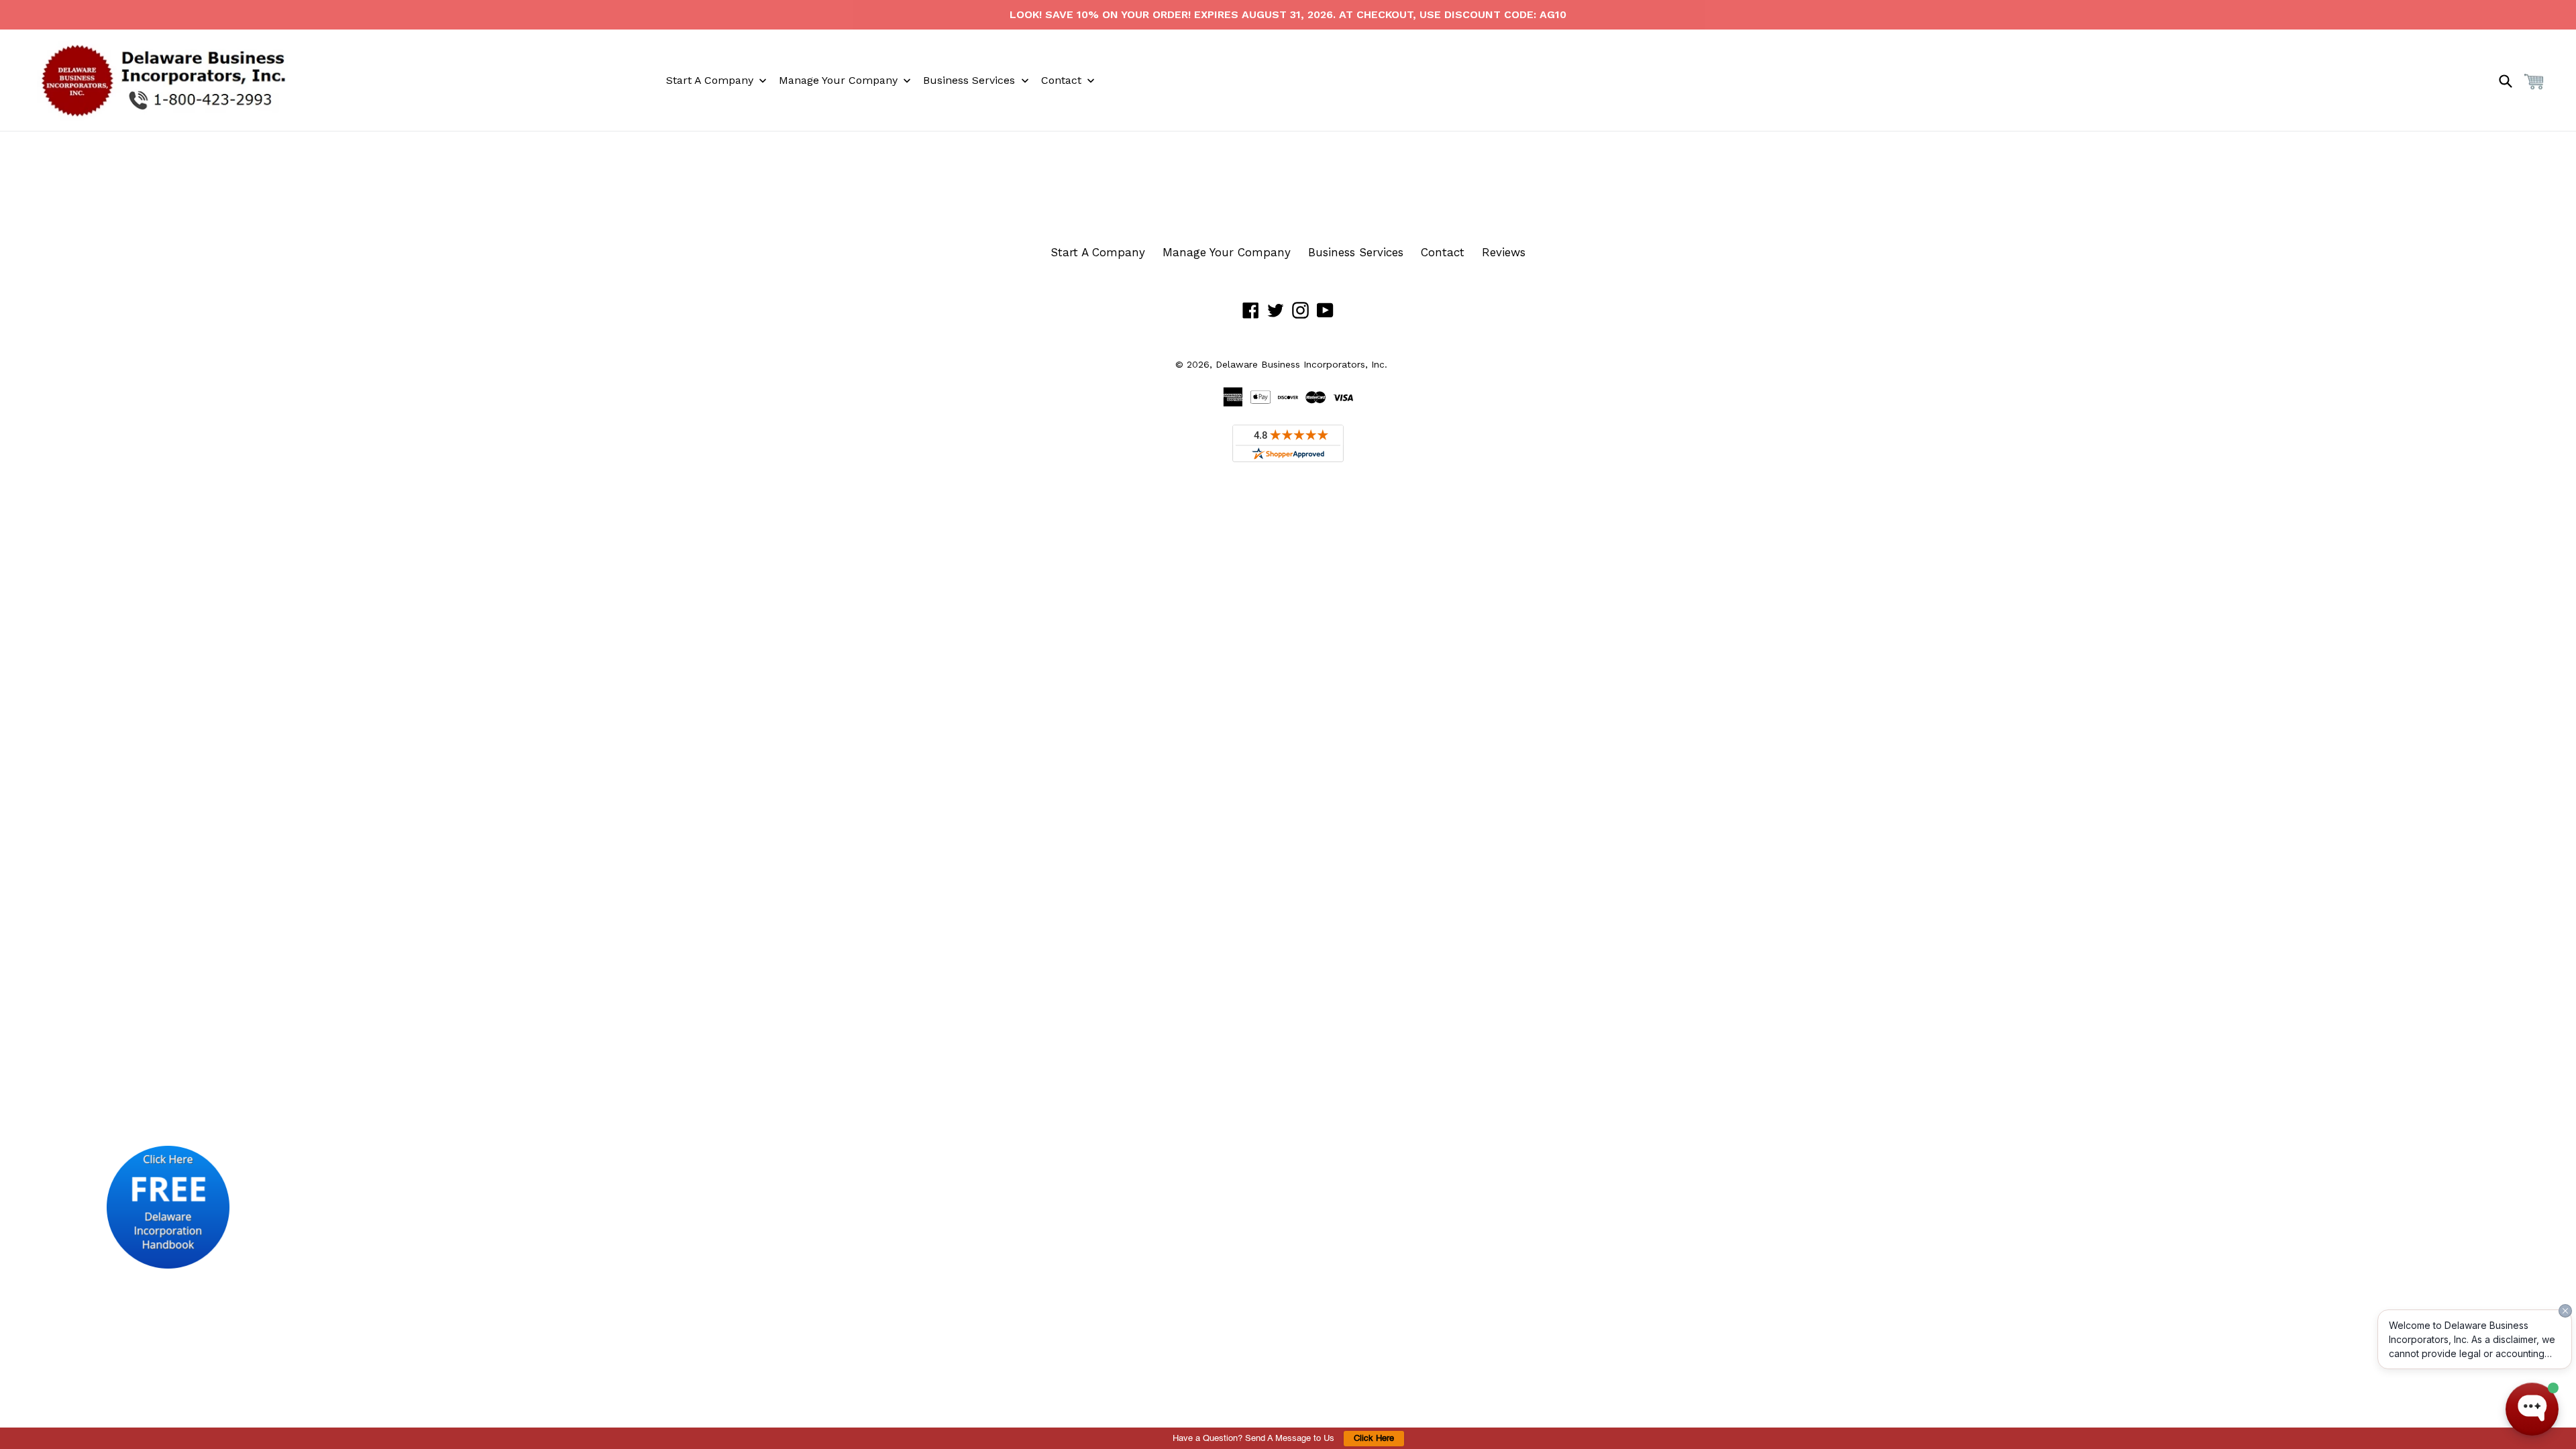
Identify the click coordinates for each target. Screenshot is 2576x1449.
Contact (1443, 252)
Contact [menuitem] (1061, 80)
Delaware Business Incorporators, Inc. (1301, 364)
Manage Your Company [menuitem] (838, 80)
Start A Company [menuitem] (710, 80)
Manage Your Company (1227, 252)
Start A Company (1098, 252)
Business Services (1356, 252)
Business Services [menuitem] (969, 80)
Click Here (1374, 1439)
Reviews (1504, 252)
